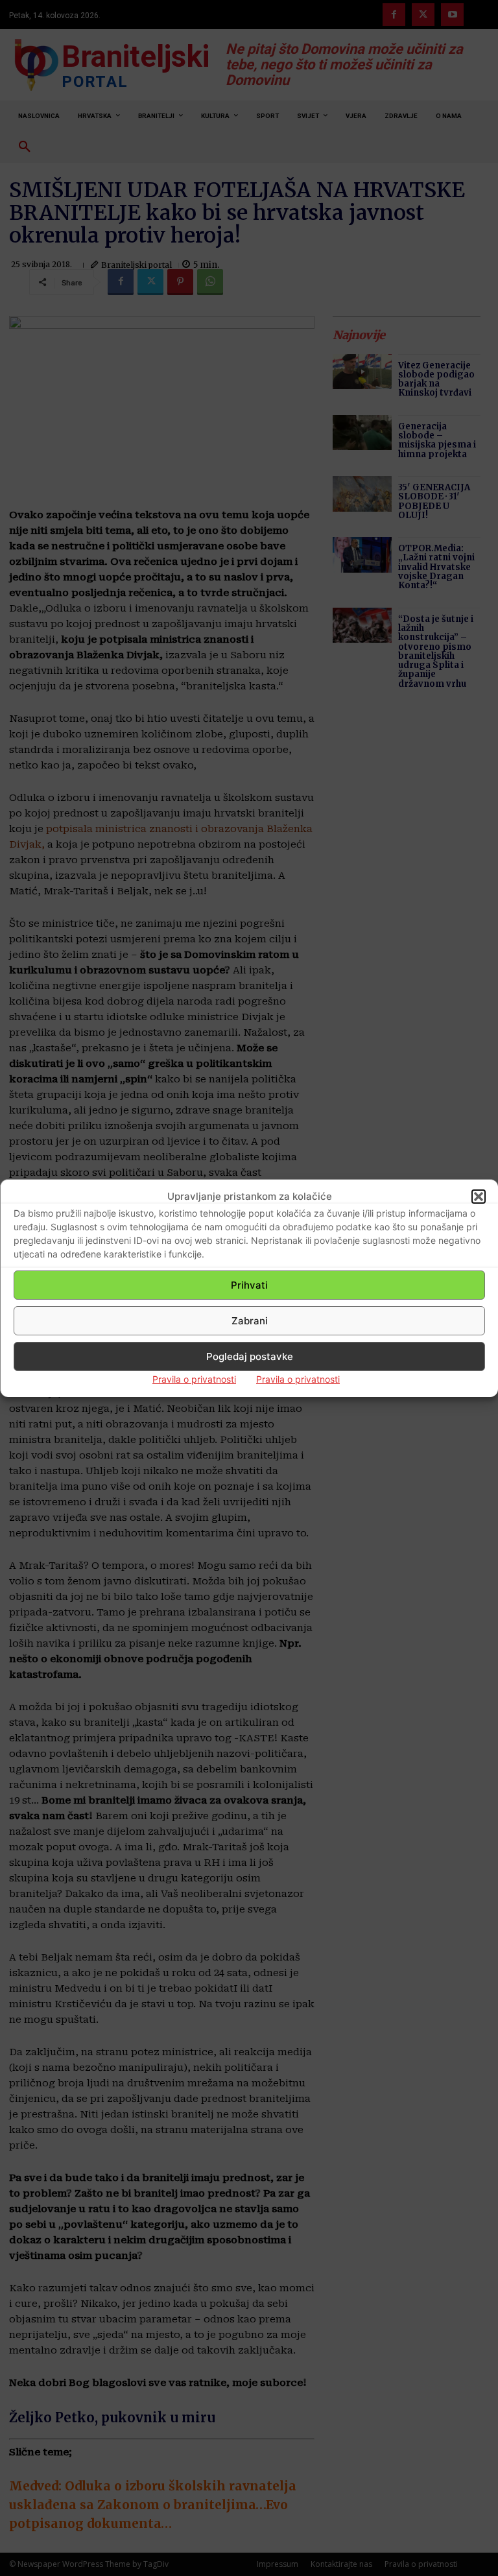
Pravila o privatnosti (194, 1379)
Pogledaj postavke (250, 1356)
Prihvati (249, 1285)
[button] (479, 1197)
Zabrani (250, 1321)
